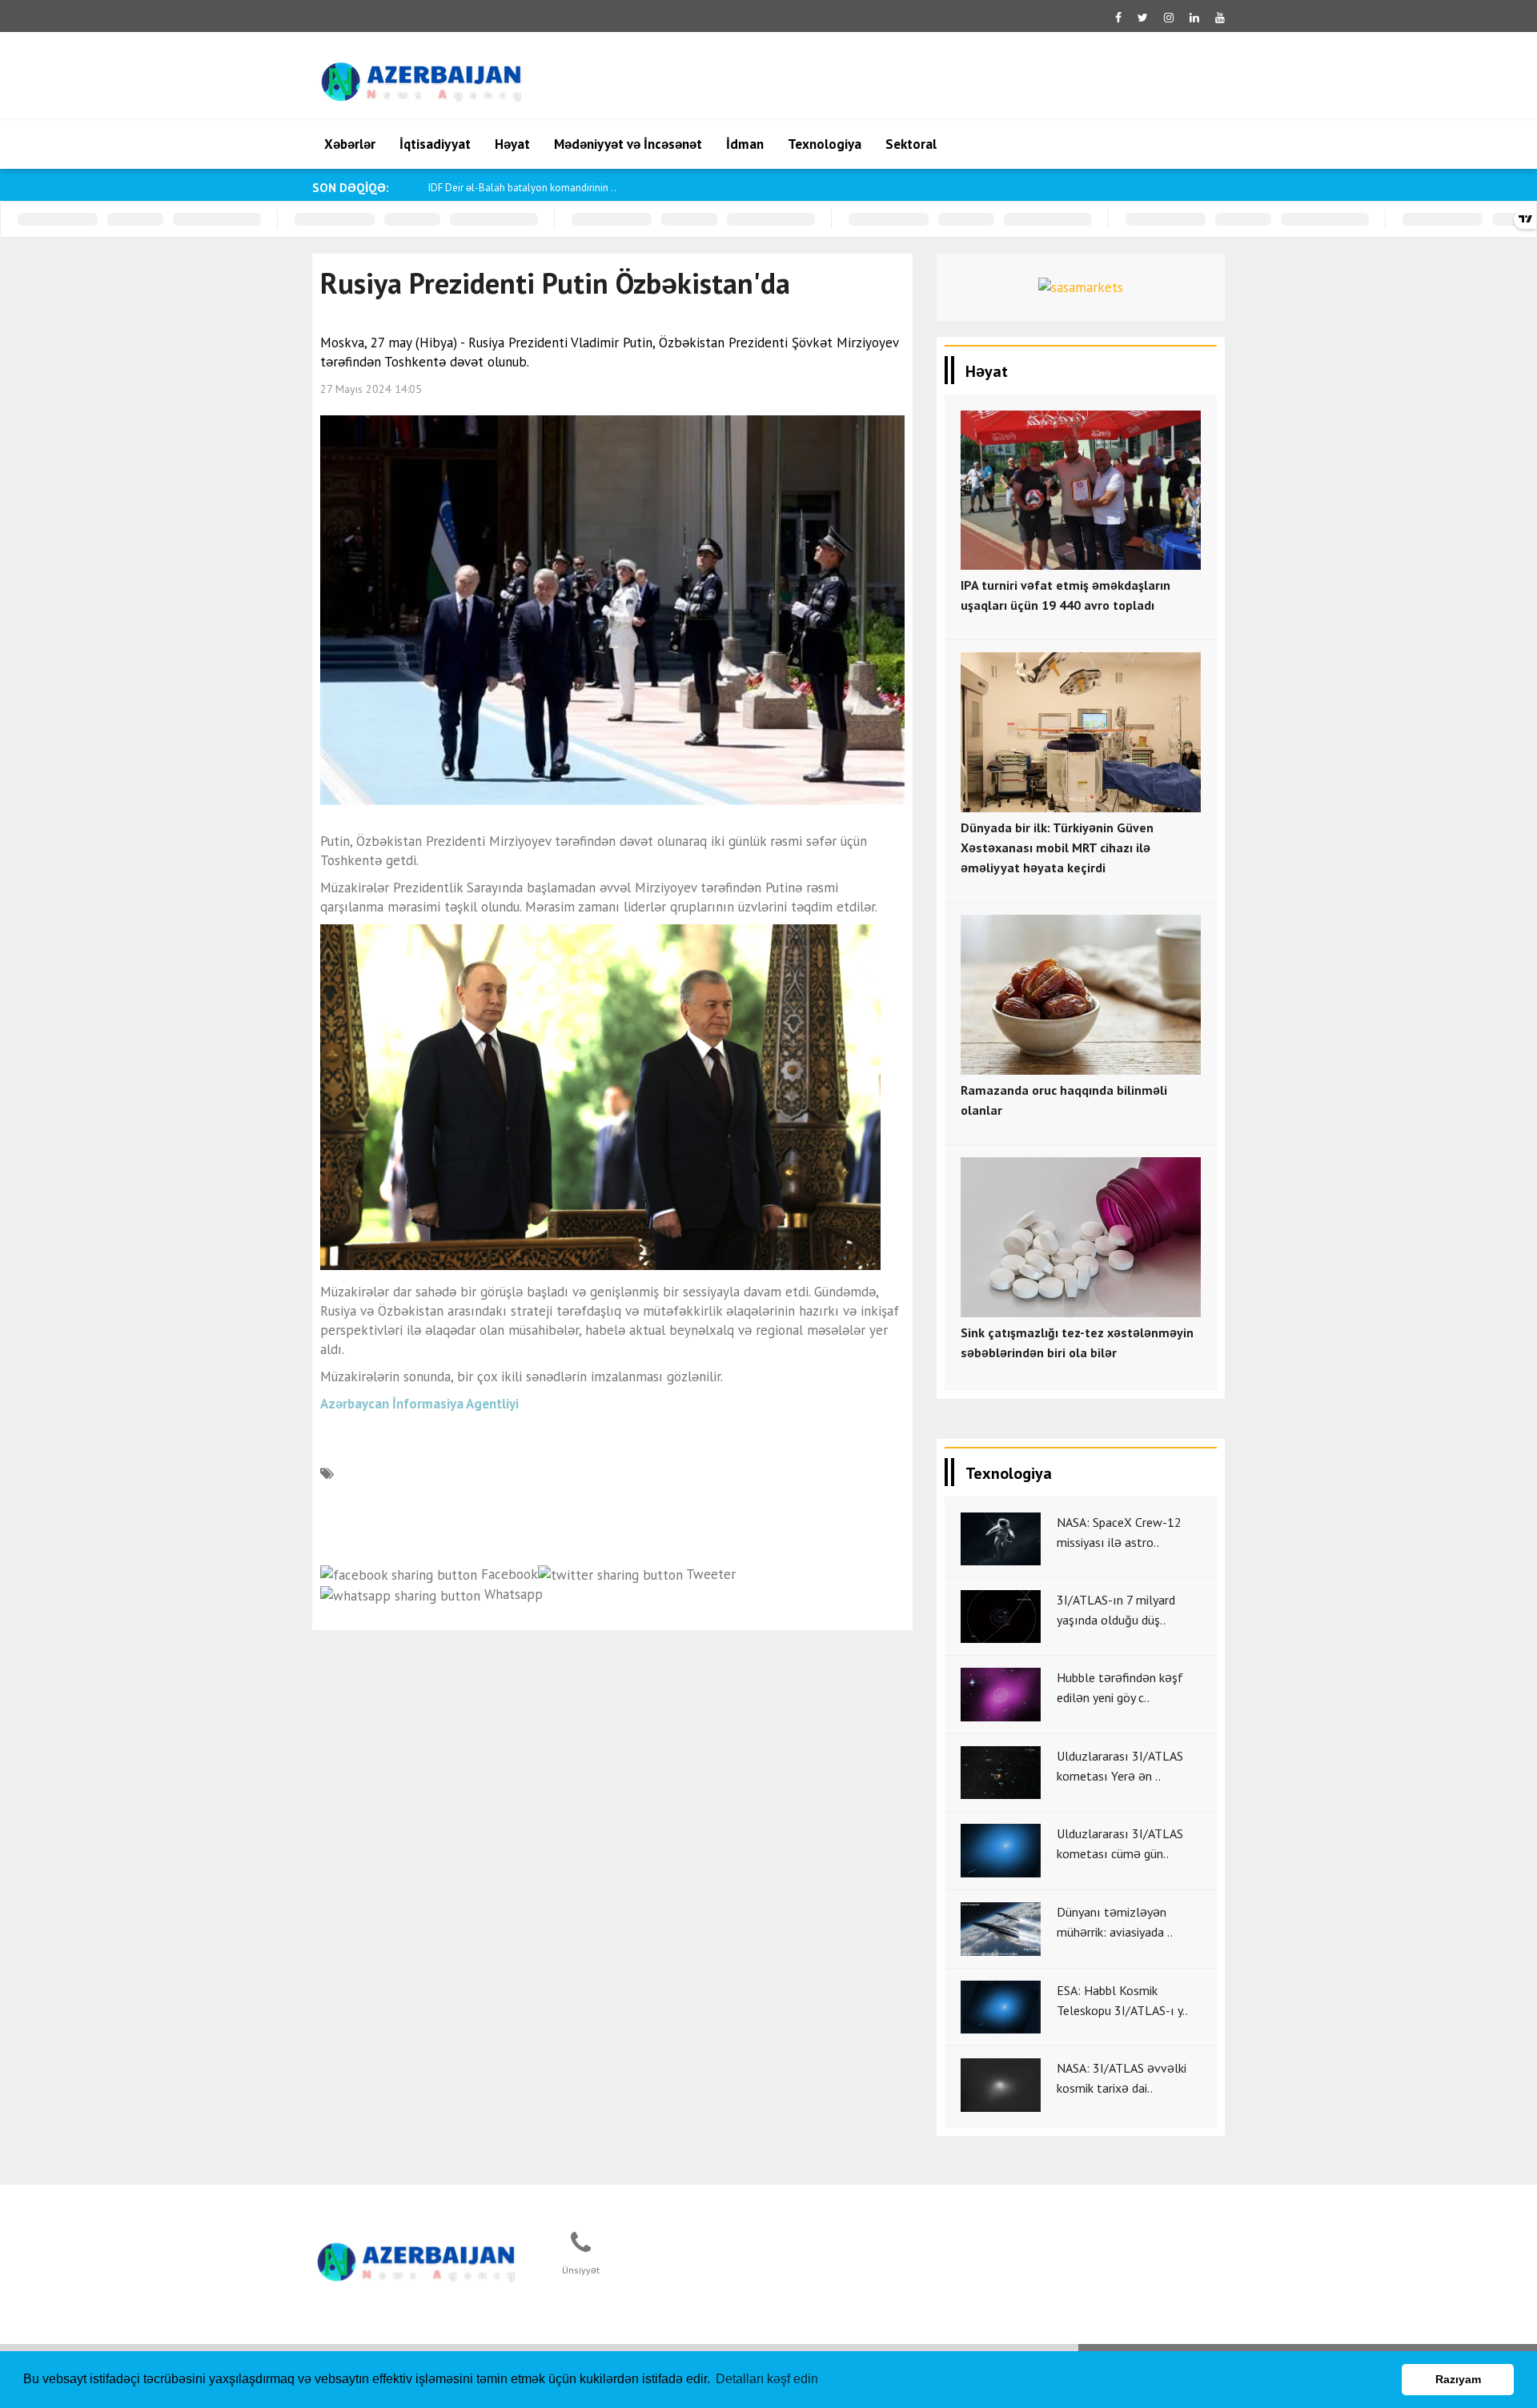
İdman (745, 144)
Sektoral (911, 144)
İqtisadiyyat (435, 144)
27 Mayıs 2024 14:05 (371, 389)
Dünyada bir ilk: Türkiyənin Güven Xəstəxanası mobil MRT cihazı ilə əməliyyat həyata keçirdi (1057, 847)
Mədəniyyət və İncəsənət (628, 144)
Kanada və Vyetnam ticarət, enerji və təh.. (520, 188)
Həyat (512, 144)
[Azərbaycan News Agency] (417, 2259)
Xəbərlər (350, 144)
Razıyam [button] (1458, 2379)
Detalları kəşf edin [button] (767, 2379)
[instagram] (1169, 18)
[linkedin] (1194, 18)
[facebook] (1118, 18)
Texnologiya (825, 144)
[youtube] (1220, 18)
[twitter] (1143, 18)
